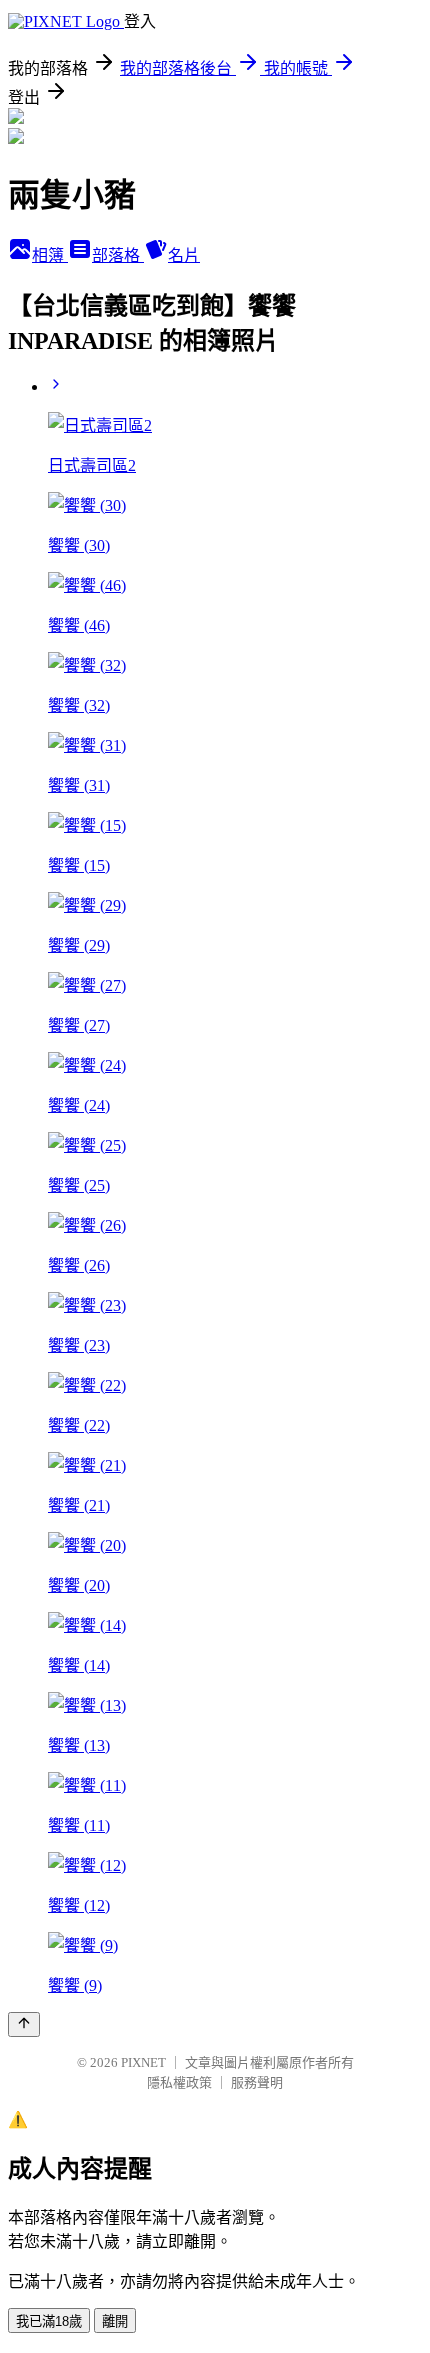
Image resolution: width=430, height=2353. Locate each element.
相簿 (50, 255)
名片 (184, 255)
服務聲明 (257, 2082)
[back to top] (24, 2024)
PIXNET (143, 2062)
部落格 (118, 255)
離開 (115, 2321)
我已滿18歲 (49, 2321)
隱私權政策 (179, 2082)
